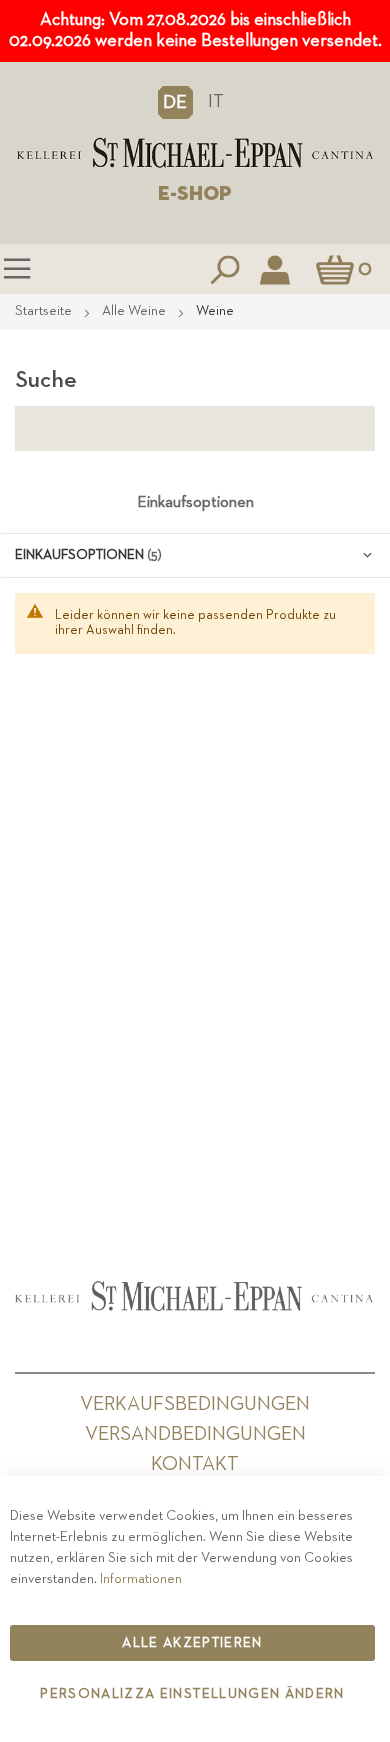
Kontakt (195, 1464)
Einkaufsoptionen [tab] (195, 503)
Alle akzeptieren (192, 1643)
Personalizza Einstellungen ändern (192, 1694)
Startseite (45, 311)
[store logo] (195, 153)
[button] (175, 102)
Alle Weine (135, 311)
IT (216, 101)
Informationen (141, 1579)
